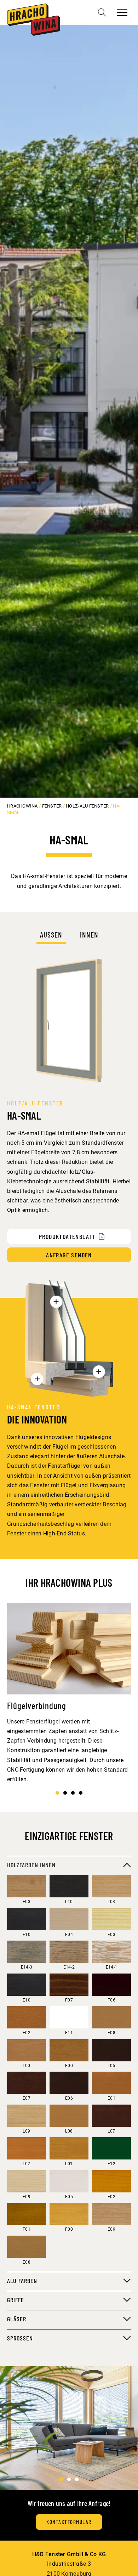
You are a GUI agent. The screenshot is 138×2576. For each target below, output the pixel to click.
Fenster (52, 806)
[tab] (51, 937)
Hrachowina (22, 806)
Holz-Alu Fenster (87, 806)
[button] (57, 1793)
